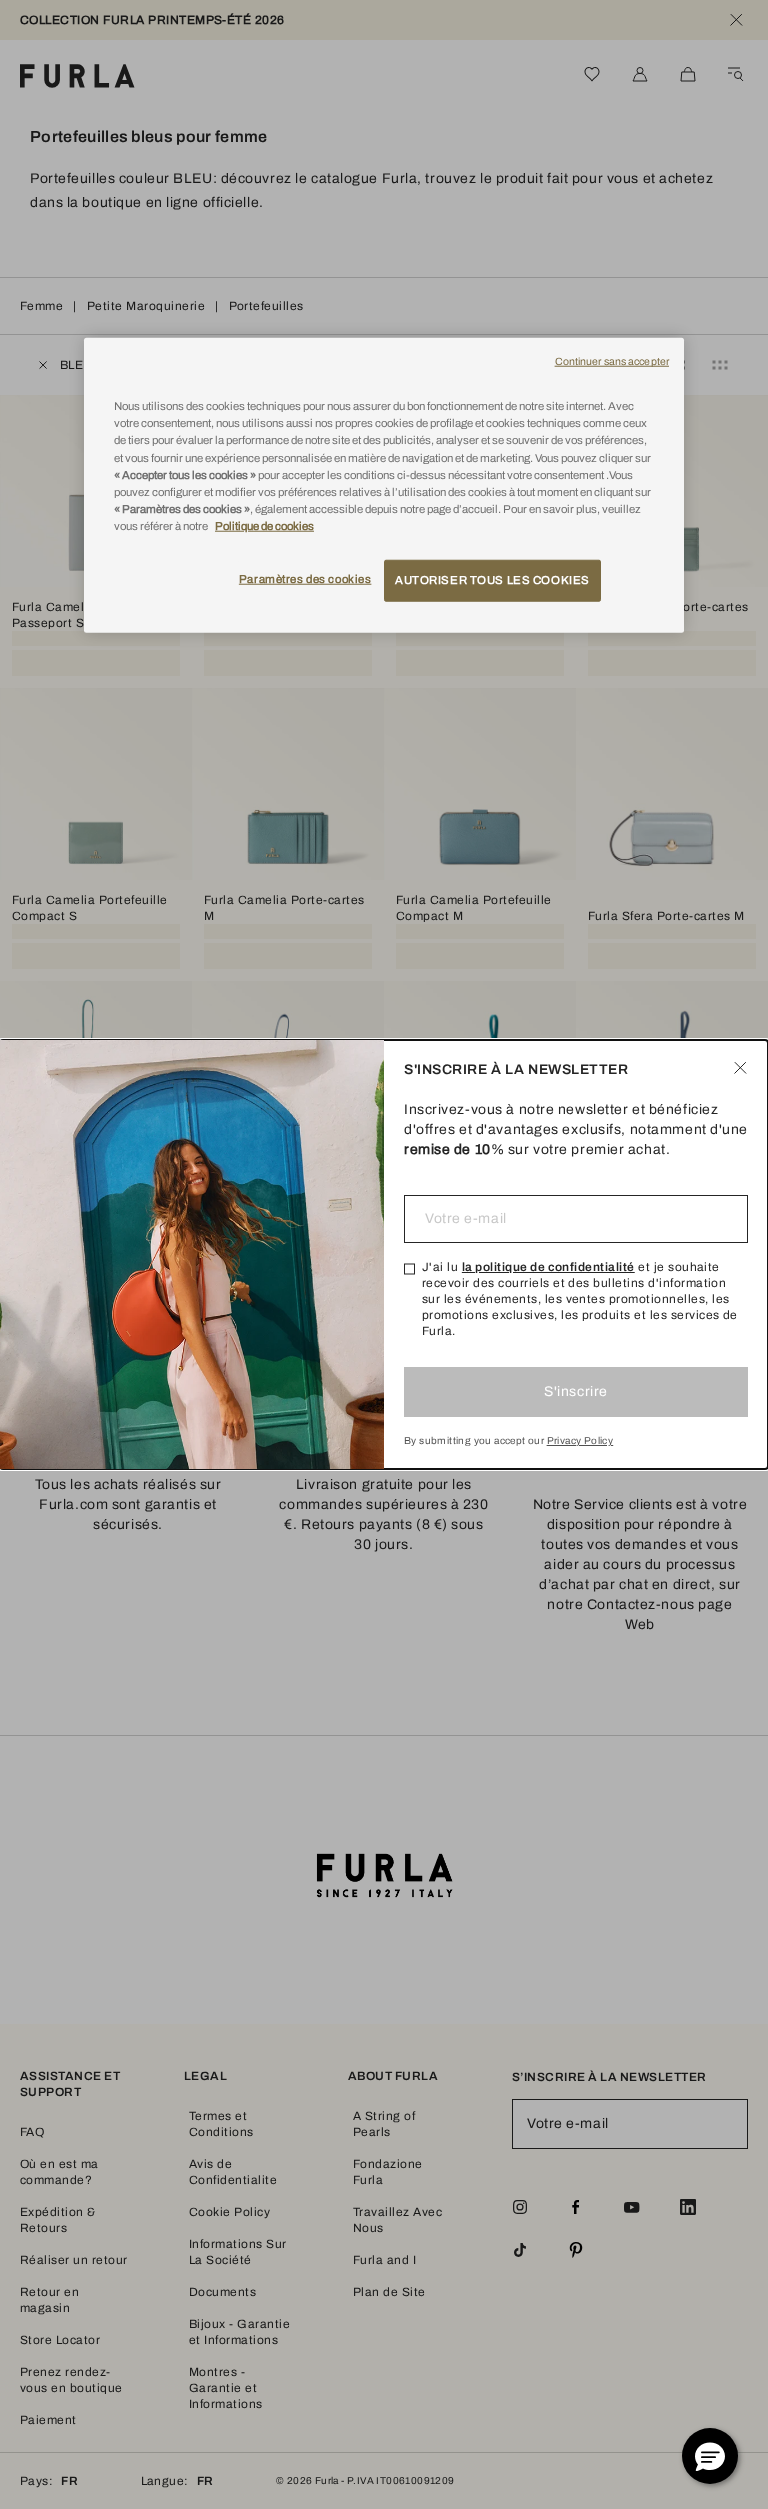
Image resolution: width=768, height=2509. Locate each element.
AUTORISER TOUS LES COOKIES (492, 580)
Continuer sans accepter (612, 361)
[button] (710, 2456)
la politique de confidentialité (548, 1267)
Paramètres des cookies (305, 579)
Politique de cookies (264, 526)
